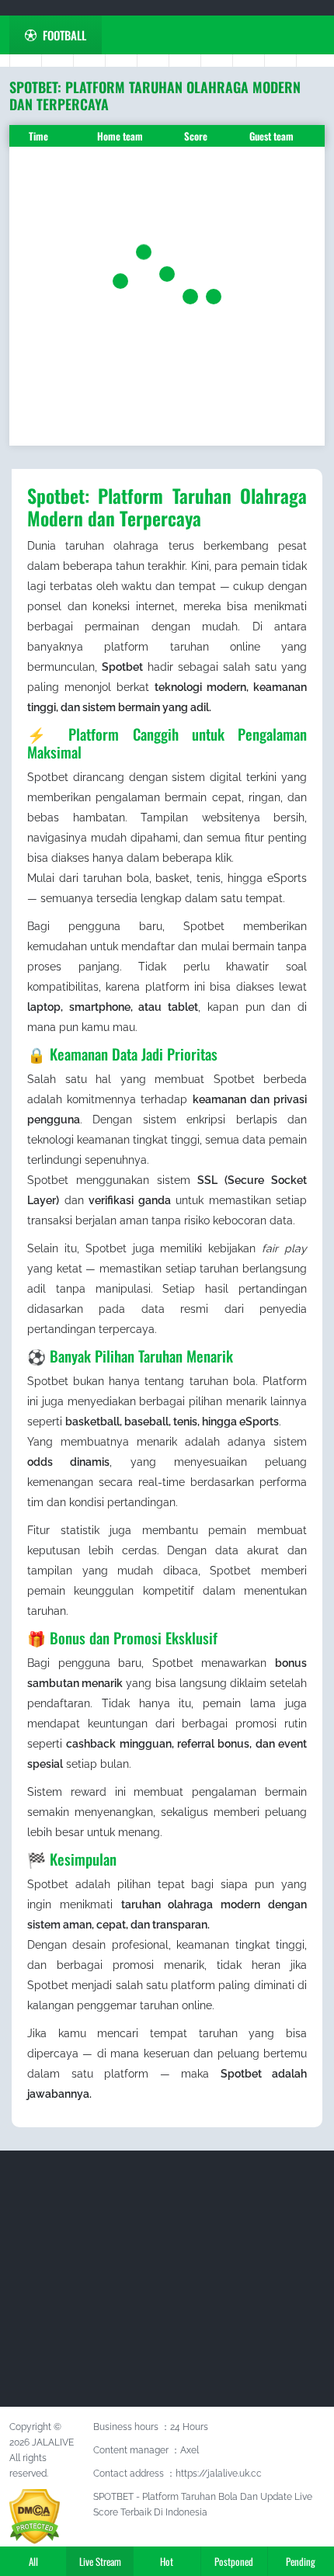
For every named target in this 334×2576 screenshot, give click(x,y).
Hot (167, 2561)
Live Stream (100, 2561)
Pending (301, 2561)
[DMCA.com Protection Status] (35, 2515)
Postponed (234, 2561)
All (33, 2561)
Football (64, 35)
